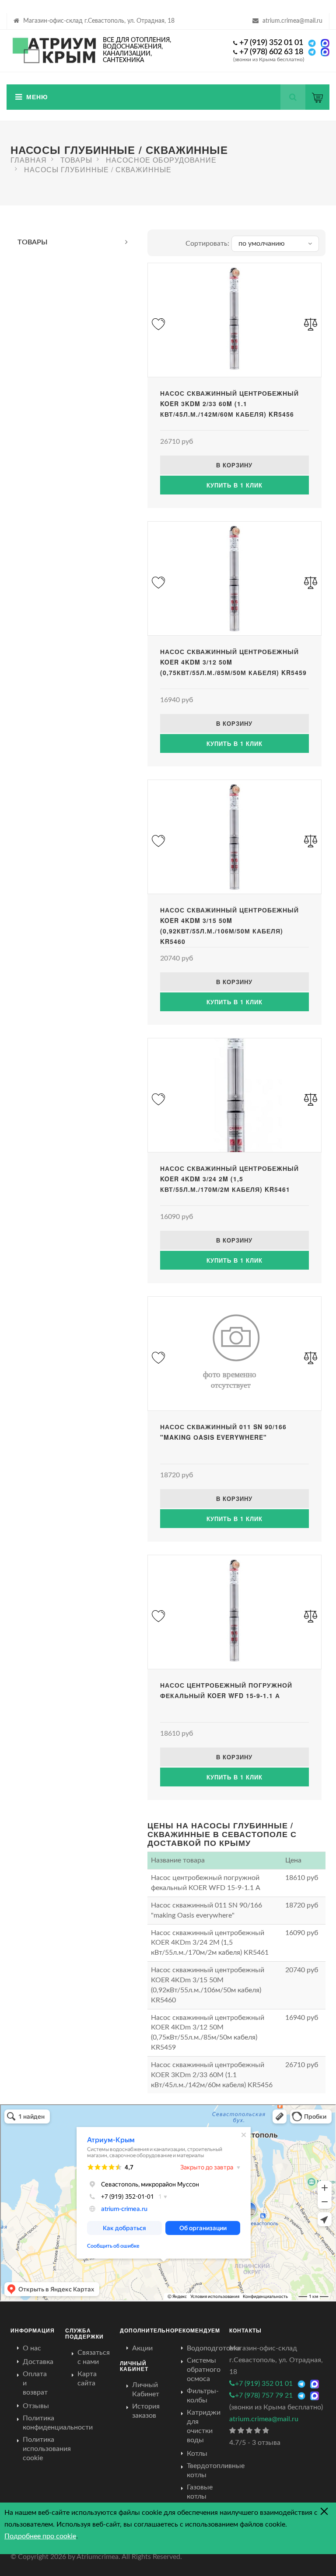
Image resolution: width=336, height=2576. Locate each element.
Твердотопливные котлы (216, 2470)
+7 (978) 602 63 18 (271, 52)
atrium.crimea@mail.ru (292, 21)
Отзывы (36, 2406)
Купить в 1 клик (234, 485)
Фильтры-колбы (203, 2396)
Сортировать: (207, 244)
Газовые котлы (200, 2492)
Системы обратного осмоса (204, 2370)
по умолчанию (262, 244)
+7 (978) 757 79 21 (264, 2395)
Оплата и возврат (35, 2383)
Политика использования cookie (47, 2449)
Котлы (197, 2454)
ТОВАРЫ (33, 242)
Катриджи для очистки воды (204, 2426)
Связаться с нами (94, 2357)
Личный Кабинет (146, 2390)
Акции (142, 2348)
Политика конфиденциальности (58, 2423)
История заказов (146, 2411)
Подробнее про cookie (40, 2536)
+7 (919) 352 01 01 (271, 43)
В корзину (234, 465)
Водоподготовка (214, 2348)
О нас (32, 2348)
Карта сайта (87, 2379)
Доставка (38, 2362)
